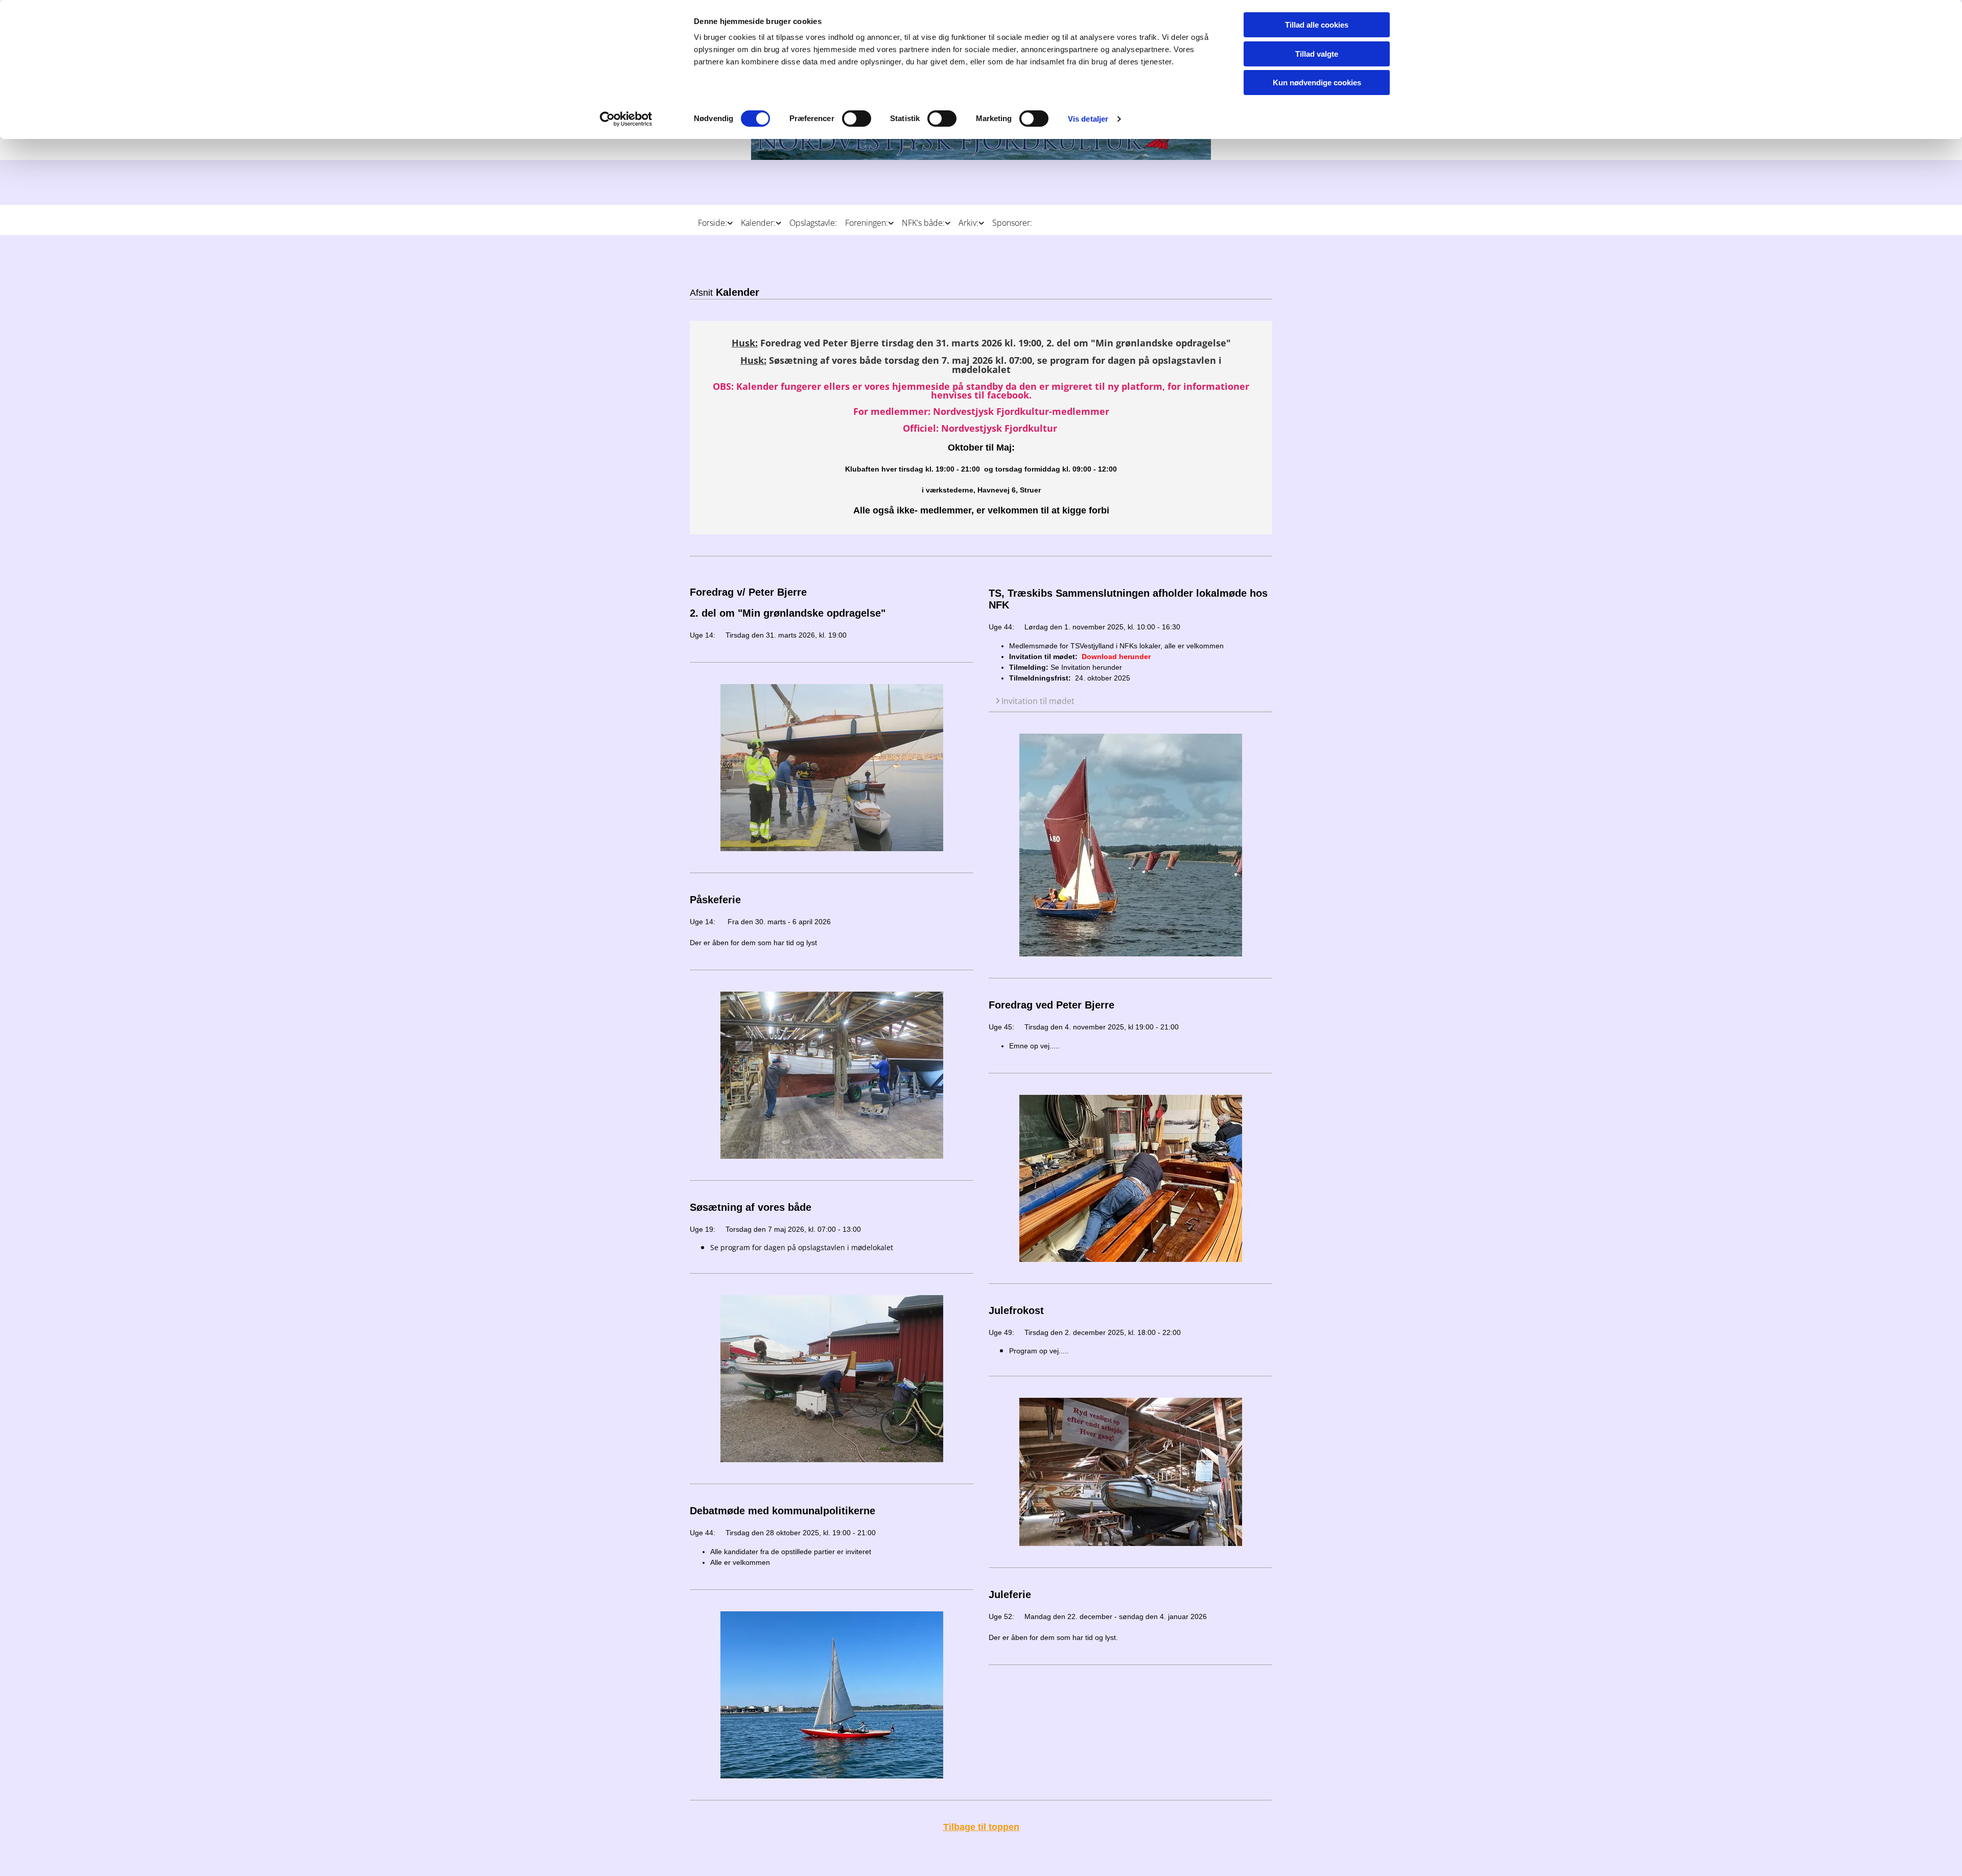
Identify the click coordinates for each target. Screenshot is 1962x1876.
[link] (711, 219)
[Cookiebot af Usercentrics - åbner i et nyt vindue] (626, 119)
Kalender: (758, 223)
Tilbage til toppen (981, 1827)
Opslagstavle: (813, 223)
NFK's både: (923, 223)
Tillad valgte (1317, 54)
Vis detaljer (1088, 119)
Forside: (713, 223)
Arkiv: (968, 223)
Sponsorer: (1012, 223)
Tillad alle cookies (1317, 25)
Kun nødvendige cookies (1317, 83)
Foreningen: (867, 223)
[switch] (857, 119)
